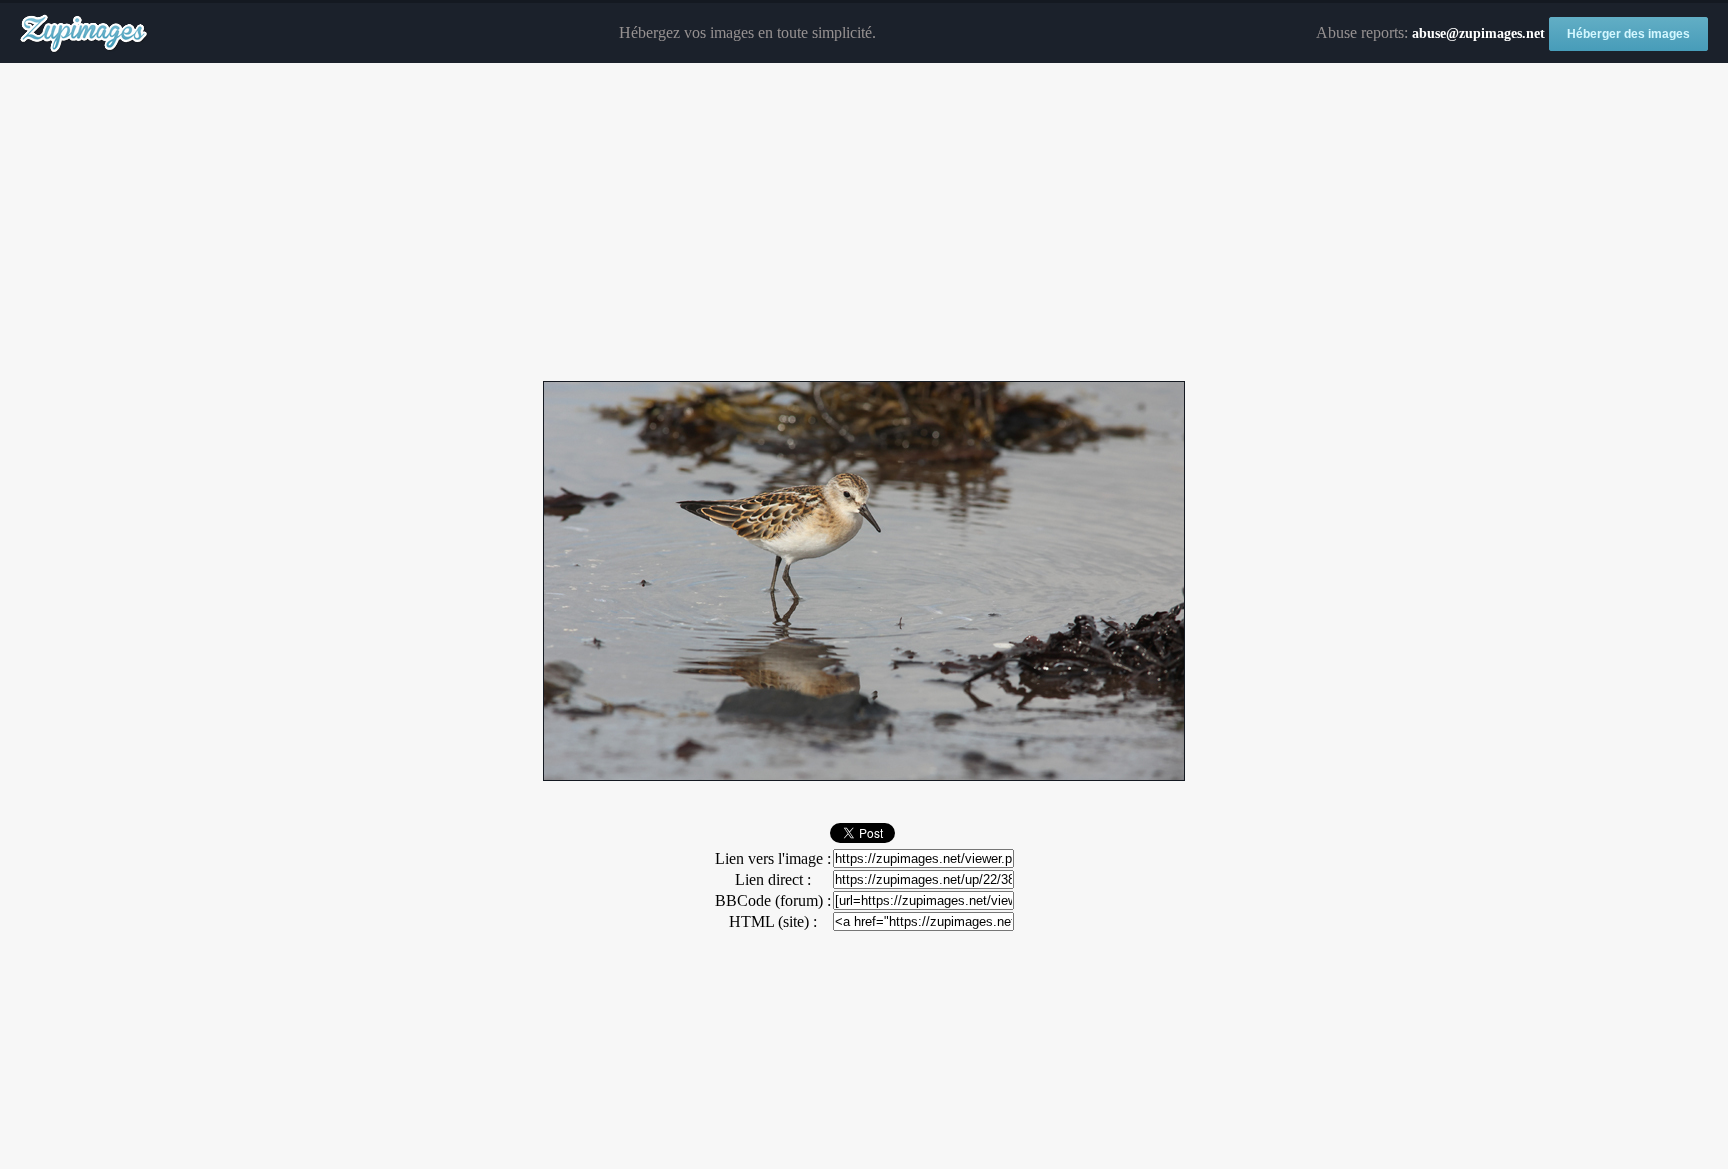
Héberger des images (1628, 34)
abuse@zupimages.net (1478, 33)
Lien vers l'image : (773, 858)
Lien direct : (773, 879)
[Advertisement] (864, 223)
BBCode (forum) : (773, 900)
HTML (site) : (773, 921)
